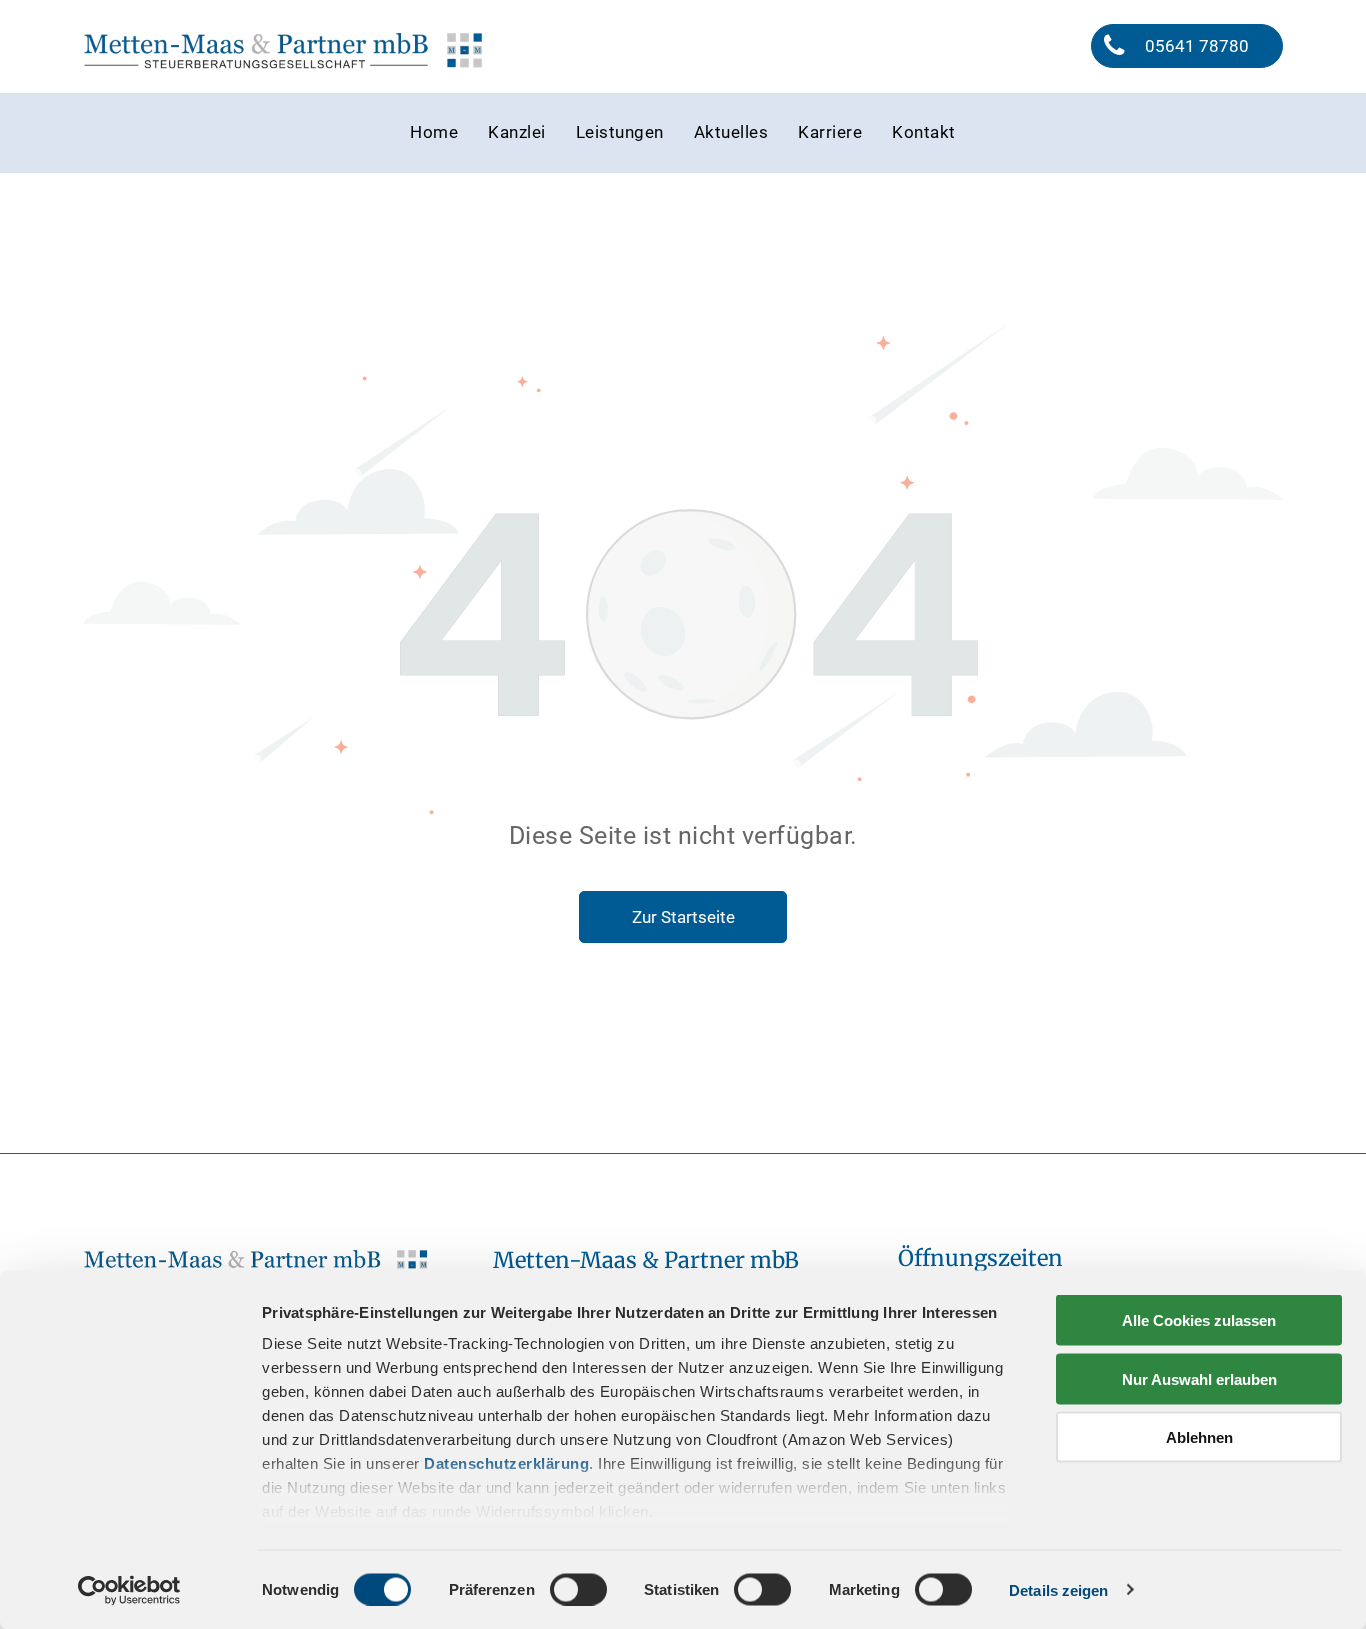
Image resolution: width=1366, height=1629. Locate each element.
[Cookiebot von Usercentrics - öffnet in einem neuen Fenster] (129, 1590)
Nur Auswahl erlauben (1199, 1378)
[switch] (578, 1589)
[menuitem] (434, 133)
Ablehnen (1199, 1437)
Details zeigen (1058, 1589)
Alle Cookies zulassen (1199, 1320)
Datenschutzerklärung (506, 1463)
